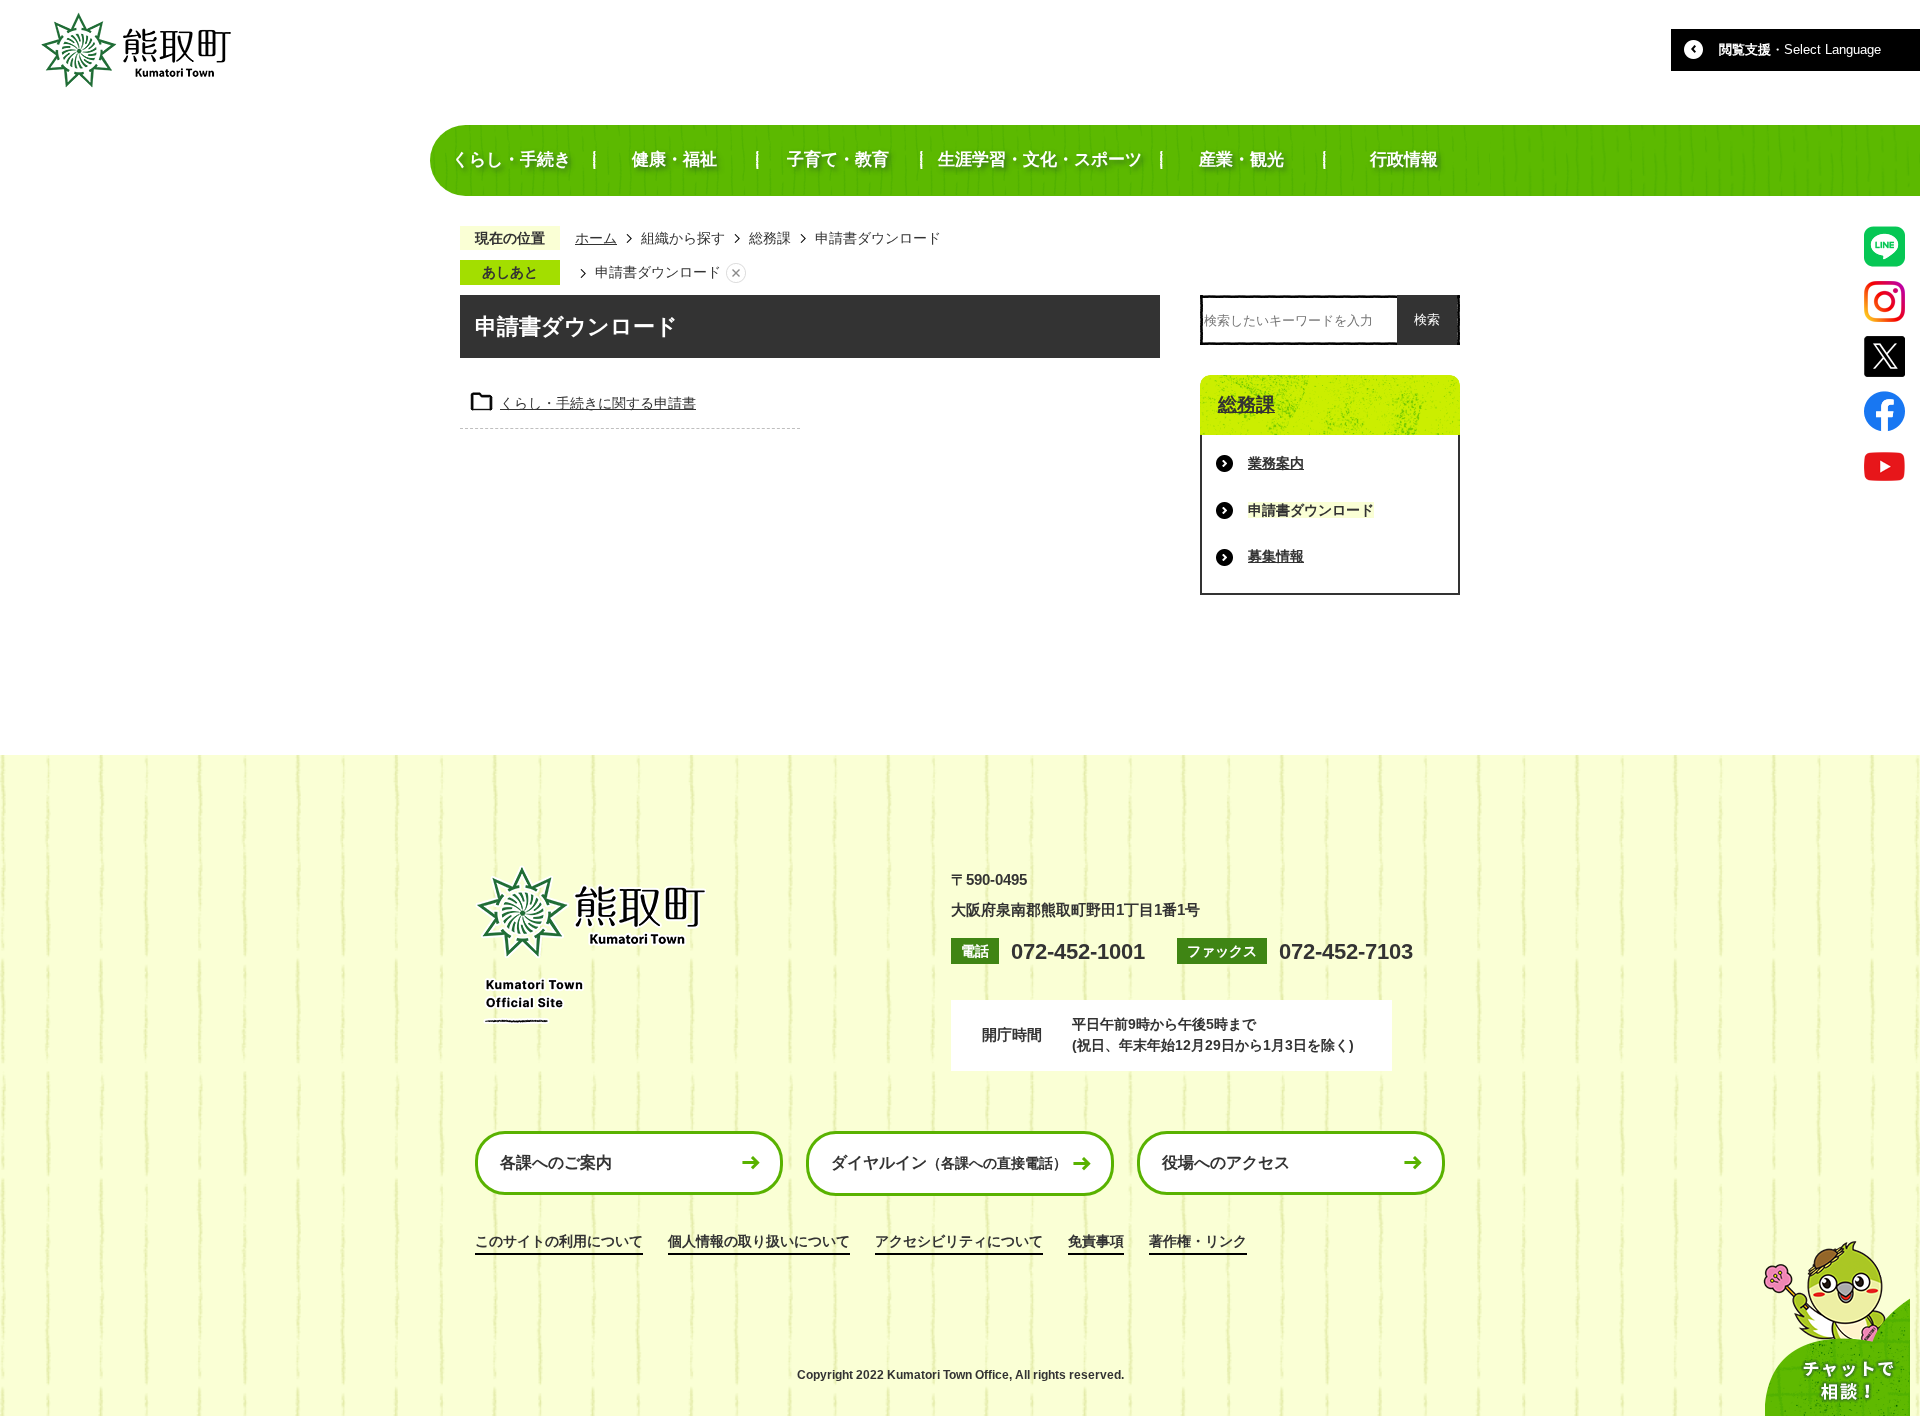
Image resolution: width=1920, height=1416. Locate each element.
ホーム (596, 238)
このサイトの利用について (559, 1241)
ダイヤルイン (949, 1162)
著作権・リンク (1198, 1241)
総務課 (770, 238)
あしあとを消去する (736, 273)
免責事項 (1096, 1241)
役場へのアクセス (1226, 1162)
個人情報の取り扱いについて (759, 1241)
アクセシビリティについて (959, 1241)
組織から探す (683, 238)
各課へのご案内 (556, 1162)
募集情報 (1276, 556)
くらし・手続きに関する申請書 (598, 403)
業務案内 (1276, 463)
